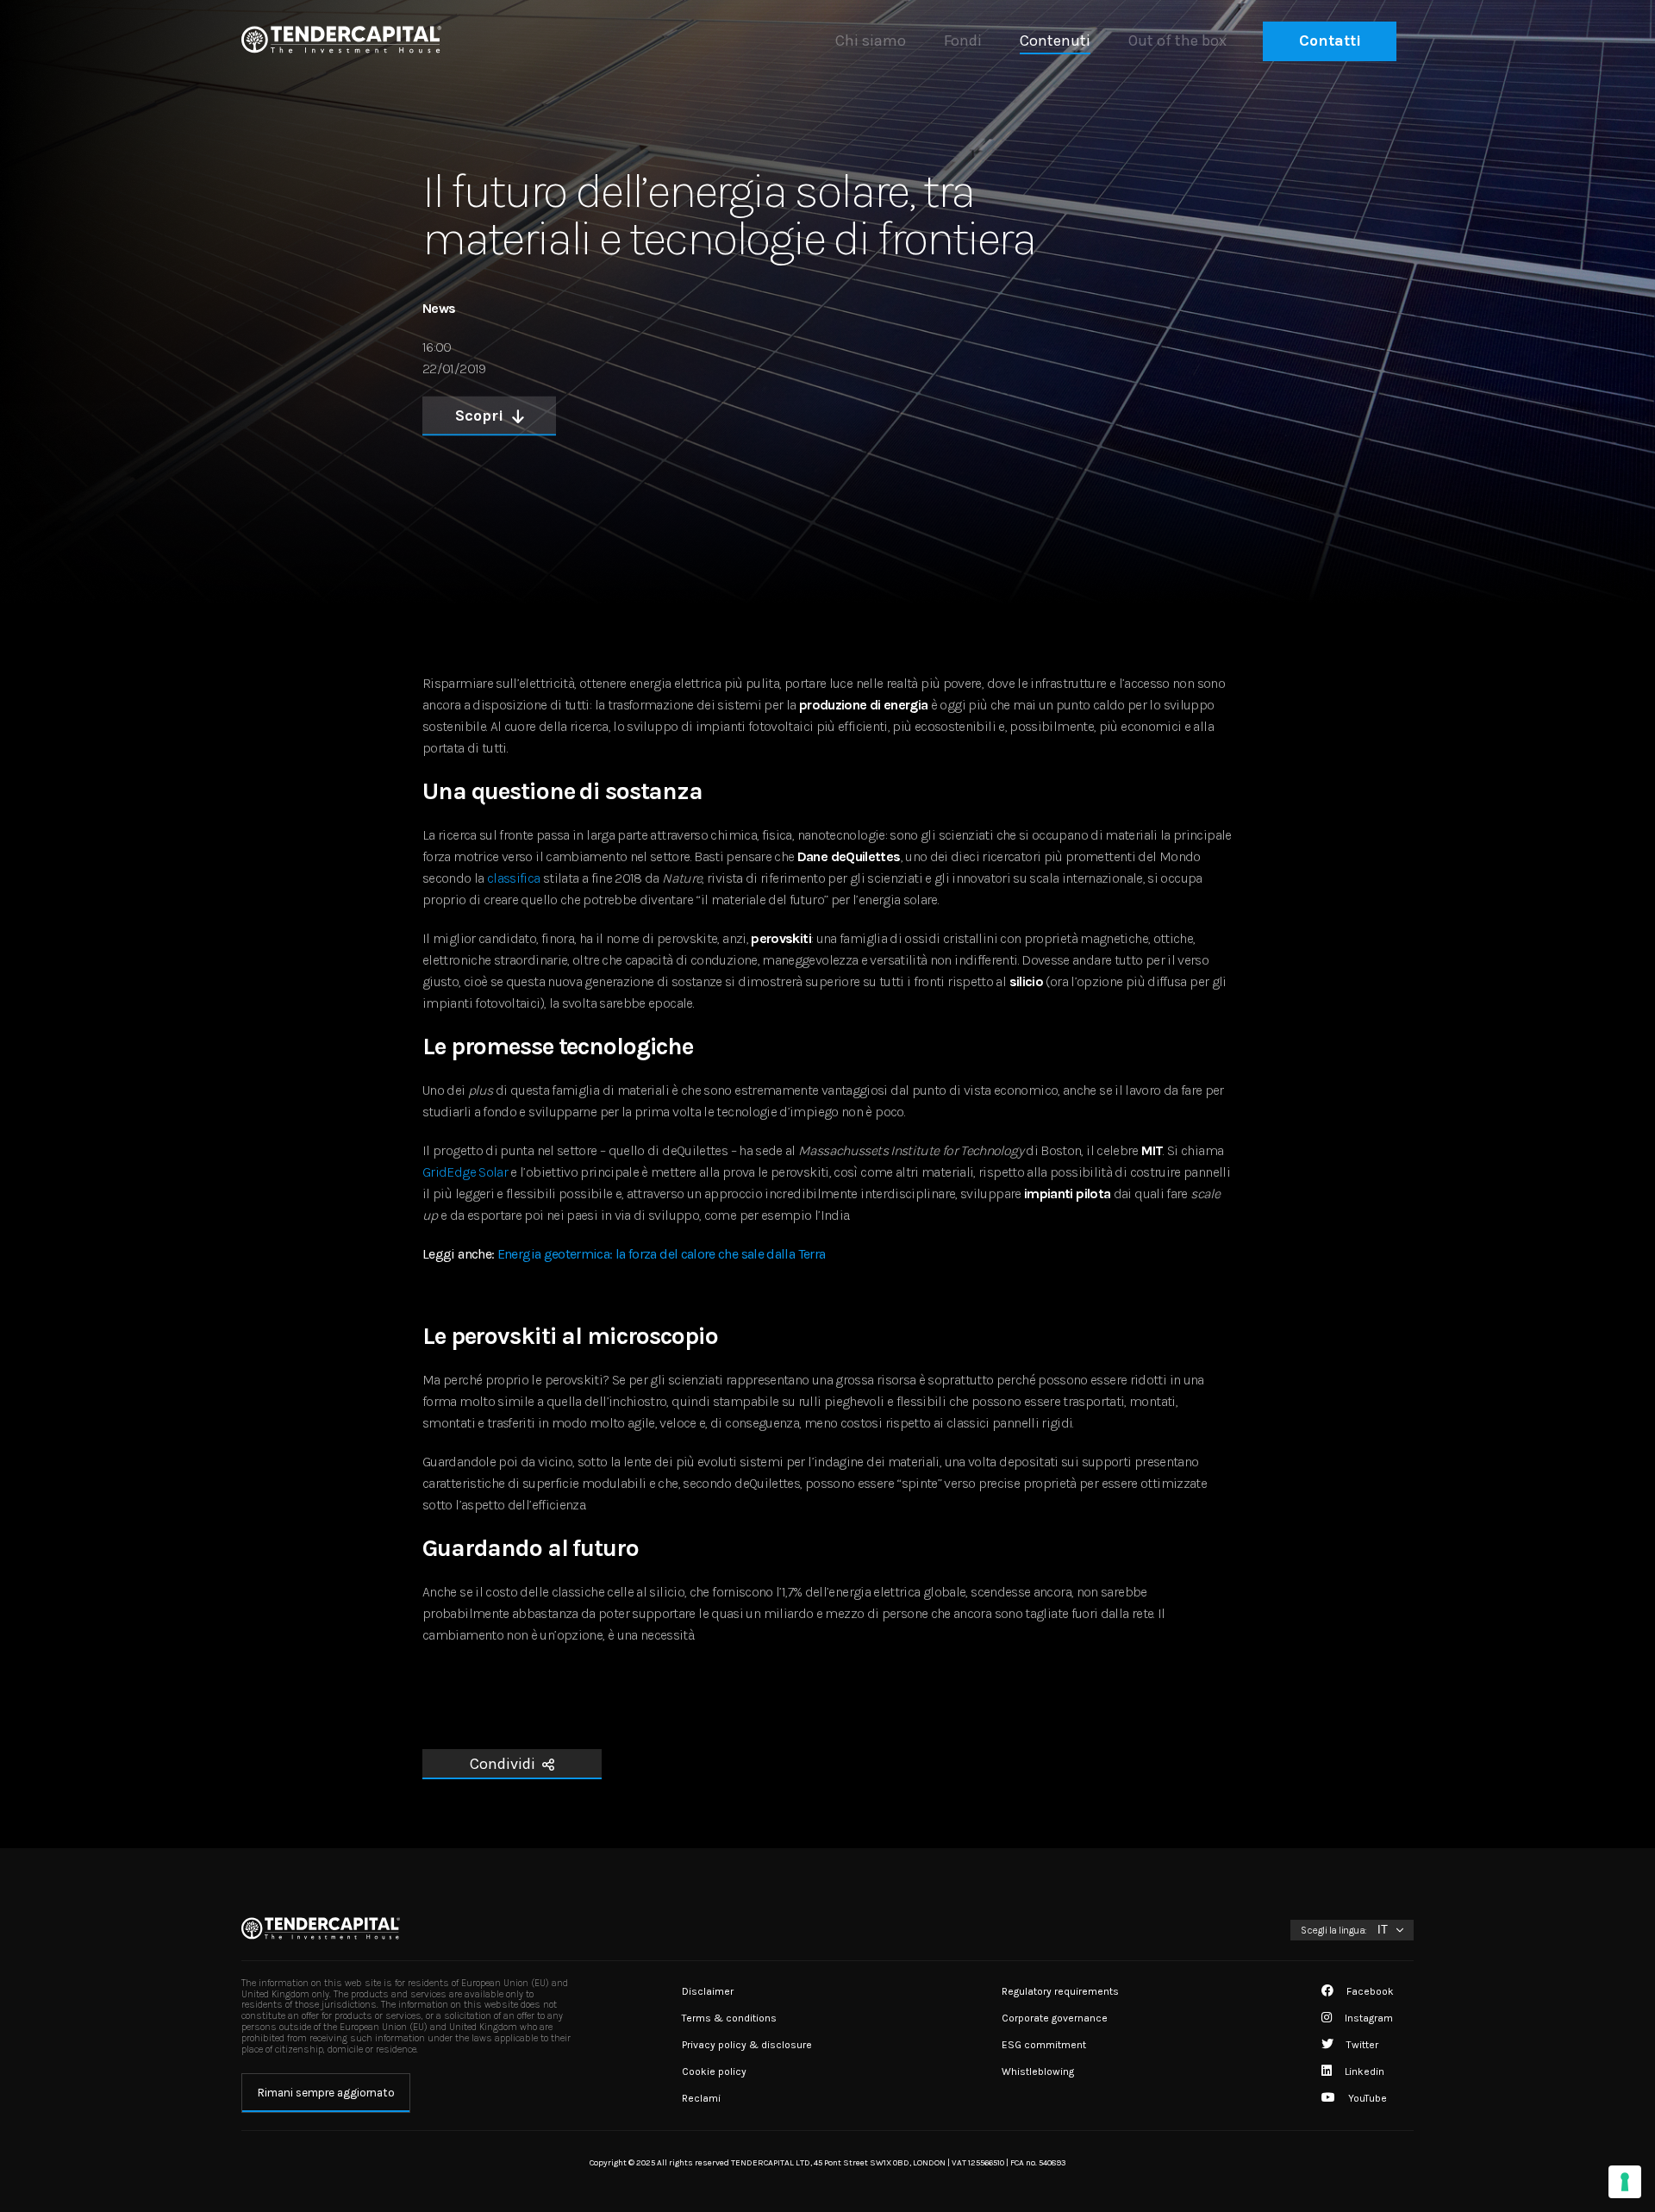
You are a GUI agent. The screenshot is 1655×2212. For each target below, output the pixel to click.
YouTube (1366, 2098)
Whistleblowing (1038, 2071)
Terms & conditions (729, 2018)
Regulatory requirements (1060, 1991)
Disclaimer (708, 1991)
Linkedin (1363, 2071)
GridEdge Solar (465, 1172)
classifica (514, 878)
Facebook (1369, 1991)
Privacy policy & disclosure (747, 2045)
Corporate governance (1055, 2018)
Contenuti (1055, 41)
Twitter (1361, 2045)
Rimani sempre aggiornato (326, 2093)
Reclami (701, 2098)
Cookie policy (714, 2071)
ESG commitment (1044, 2045)
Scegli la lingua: (1334, 1930)
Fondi (963, 41)
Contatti (1330, 41)
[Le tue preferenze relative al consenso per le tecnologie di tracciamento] (1625, 2182)
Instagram (1368, 2018)
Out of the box (1177, 41)
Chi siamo (871, 41)
